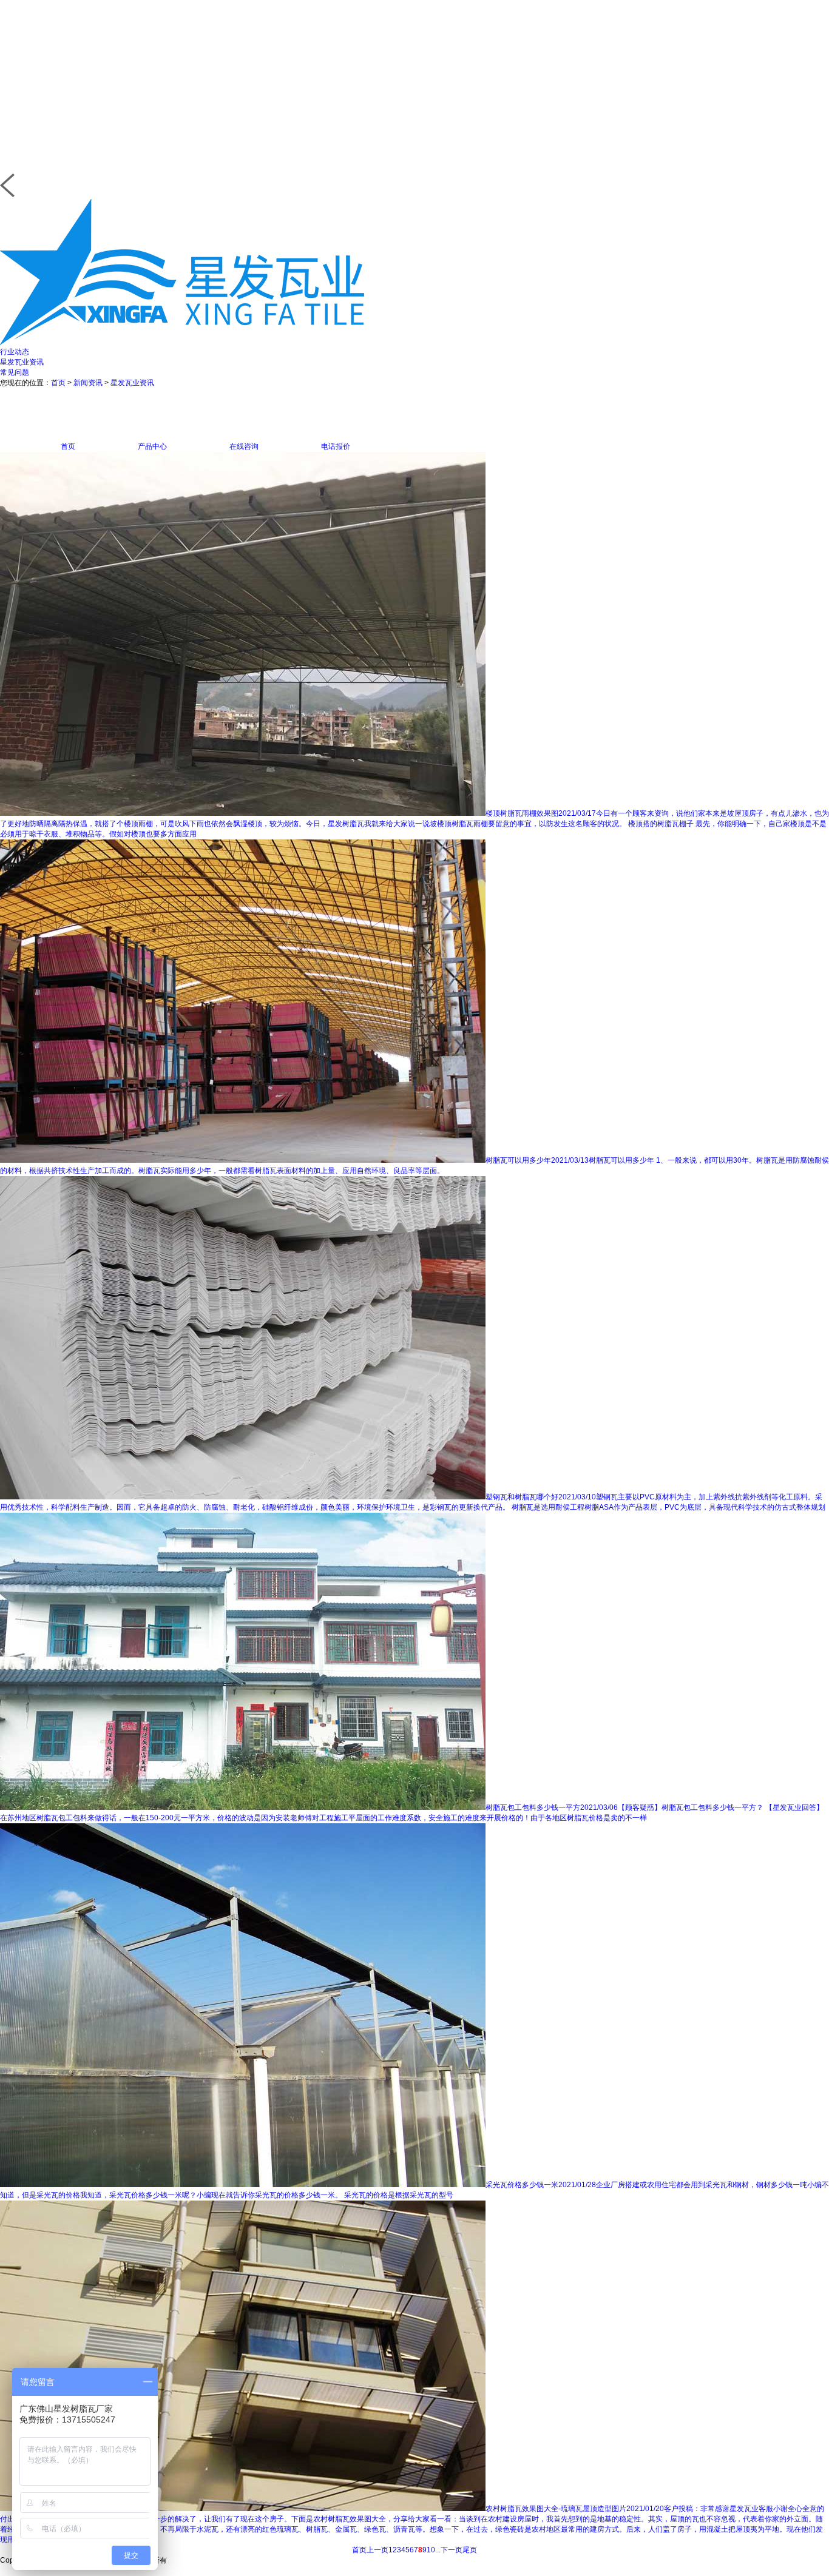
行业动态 (15, 352)
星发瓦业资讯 (22, 362)
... (438, 2550)
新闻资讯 (88, 383)
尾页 (470, 2550)
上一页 (377, 2550)
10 (431, 2550)
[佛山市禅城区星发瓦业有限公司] (182, 343)
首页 (58, 383)
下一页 (452, 2550)
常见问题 (15, 372)
